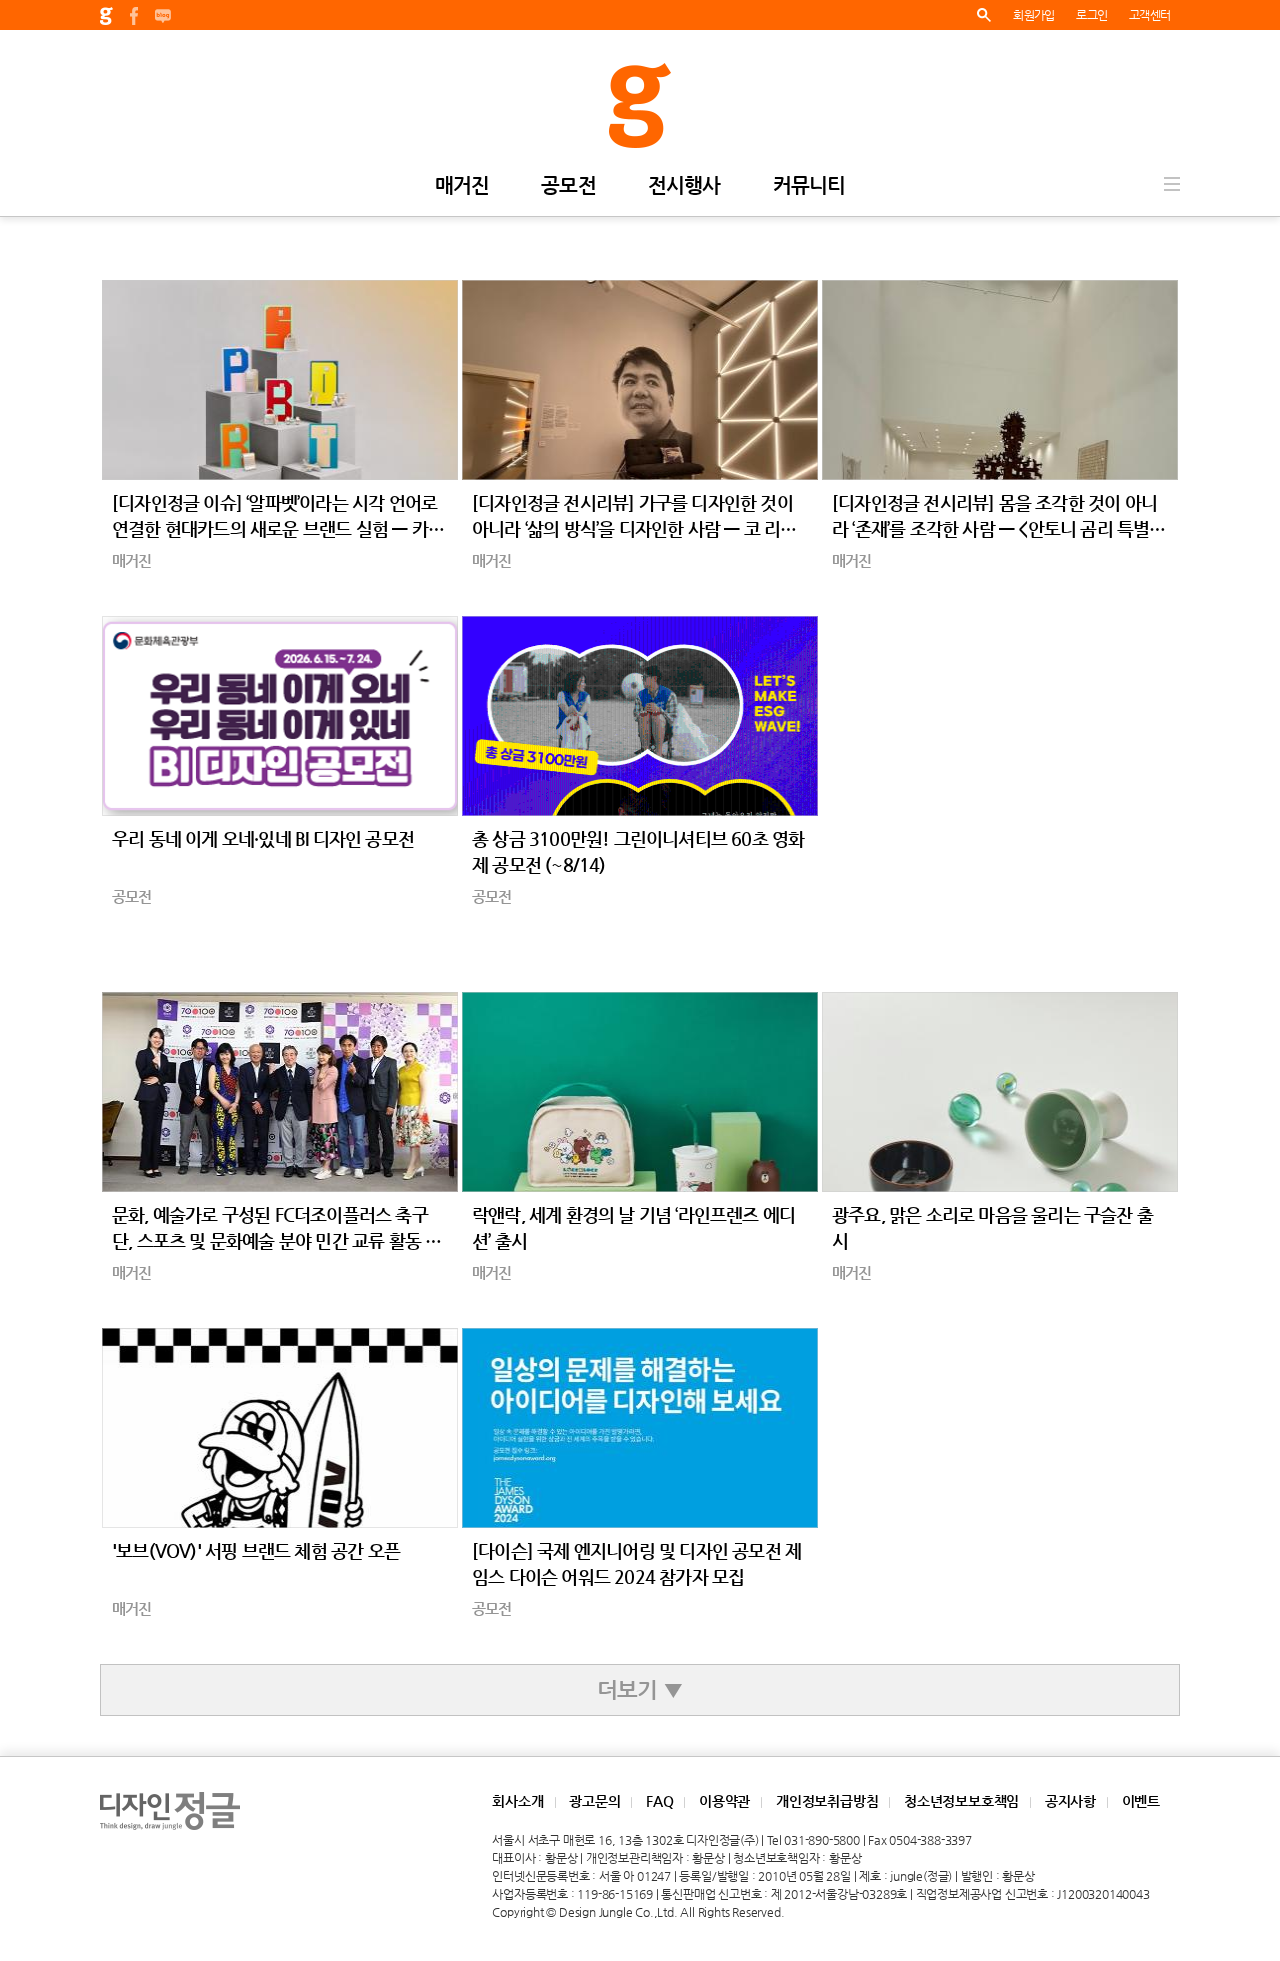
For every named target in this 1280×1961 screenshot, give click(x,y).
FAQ (659, 1801)
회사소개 (517, 1801)
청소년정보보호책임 (961, 1801)
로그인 (1091, 15)
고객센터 (1149, 15)
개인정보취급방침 (827, 1801)
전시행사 (684, 186)
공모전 (568, 186)
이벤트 (1141, 1801)
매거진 (462, 186)
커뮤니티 (809, 186)
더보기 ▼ (640, 1689)
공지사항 (1070, 1801)
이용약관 (724, 1801)
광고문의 (594, 1801)
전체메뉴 (1172, 184)
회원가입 (1033, 15)
